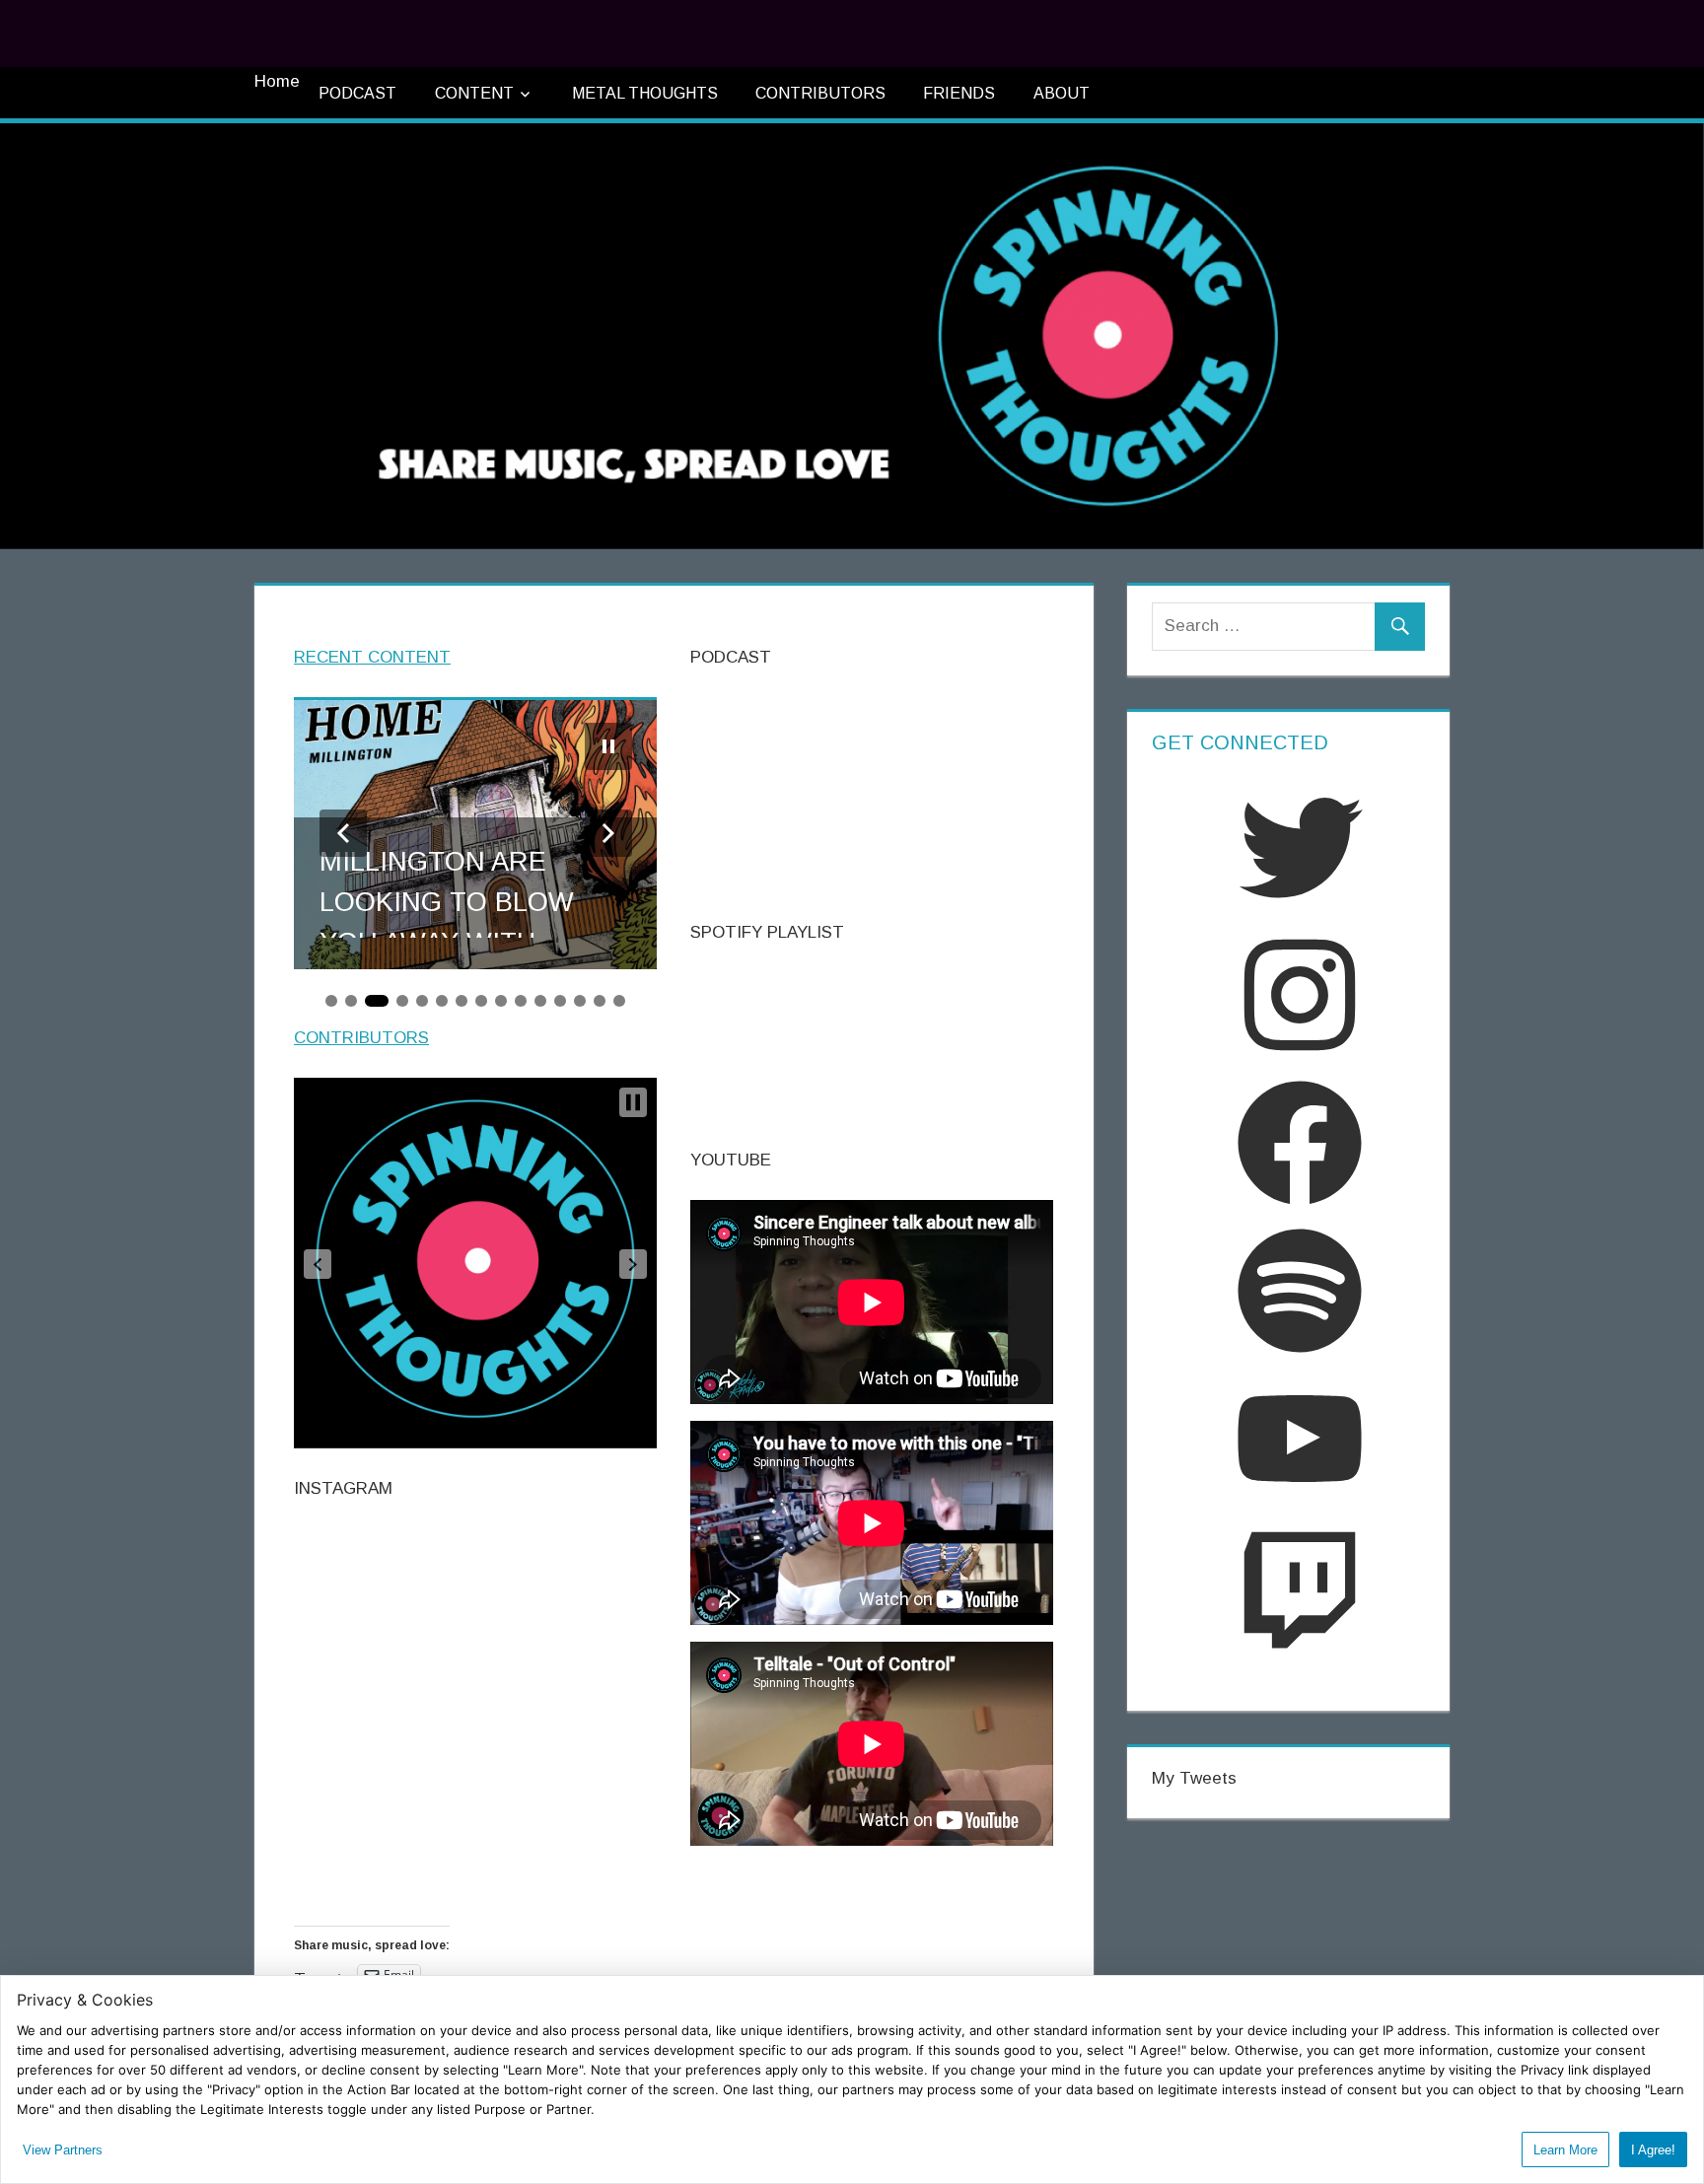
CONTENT (474, 93)
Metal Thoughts (645, 93)
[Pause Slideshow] (608, 746)
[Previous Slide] (343, 833)
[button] (318, 1264)
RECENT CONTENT (372, 657)
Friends (959, 93)
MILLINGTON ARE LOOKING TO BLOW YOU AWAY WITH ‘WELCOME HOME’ (447, 892)
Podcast (357, 93)
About (1062, 93)
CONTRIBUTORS (361, 1038)
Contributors (820, 93)
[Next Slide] (608, 833)
